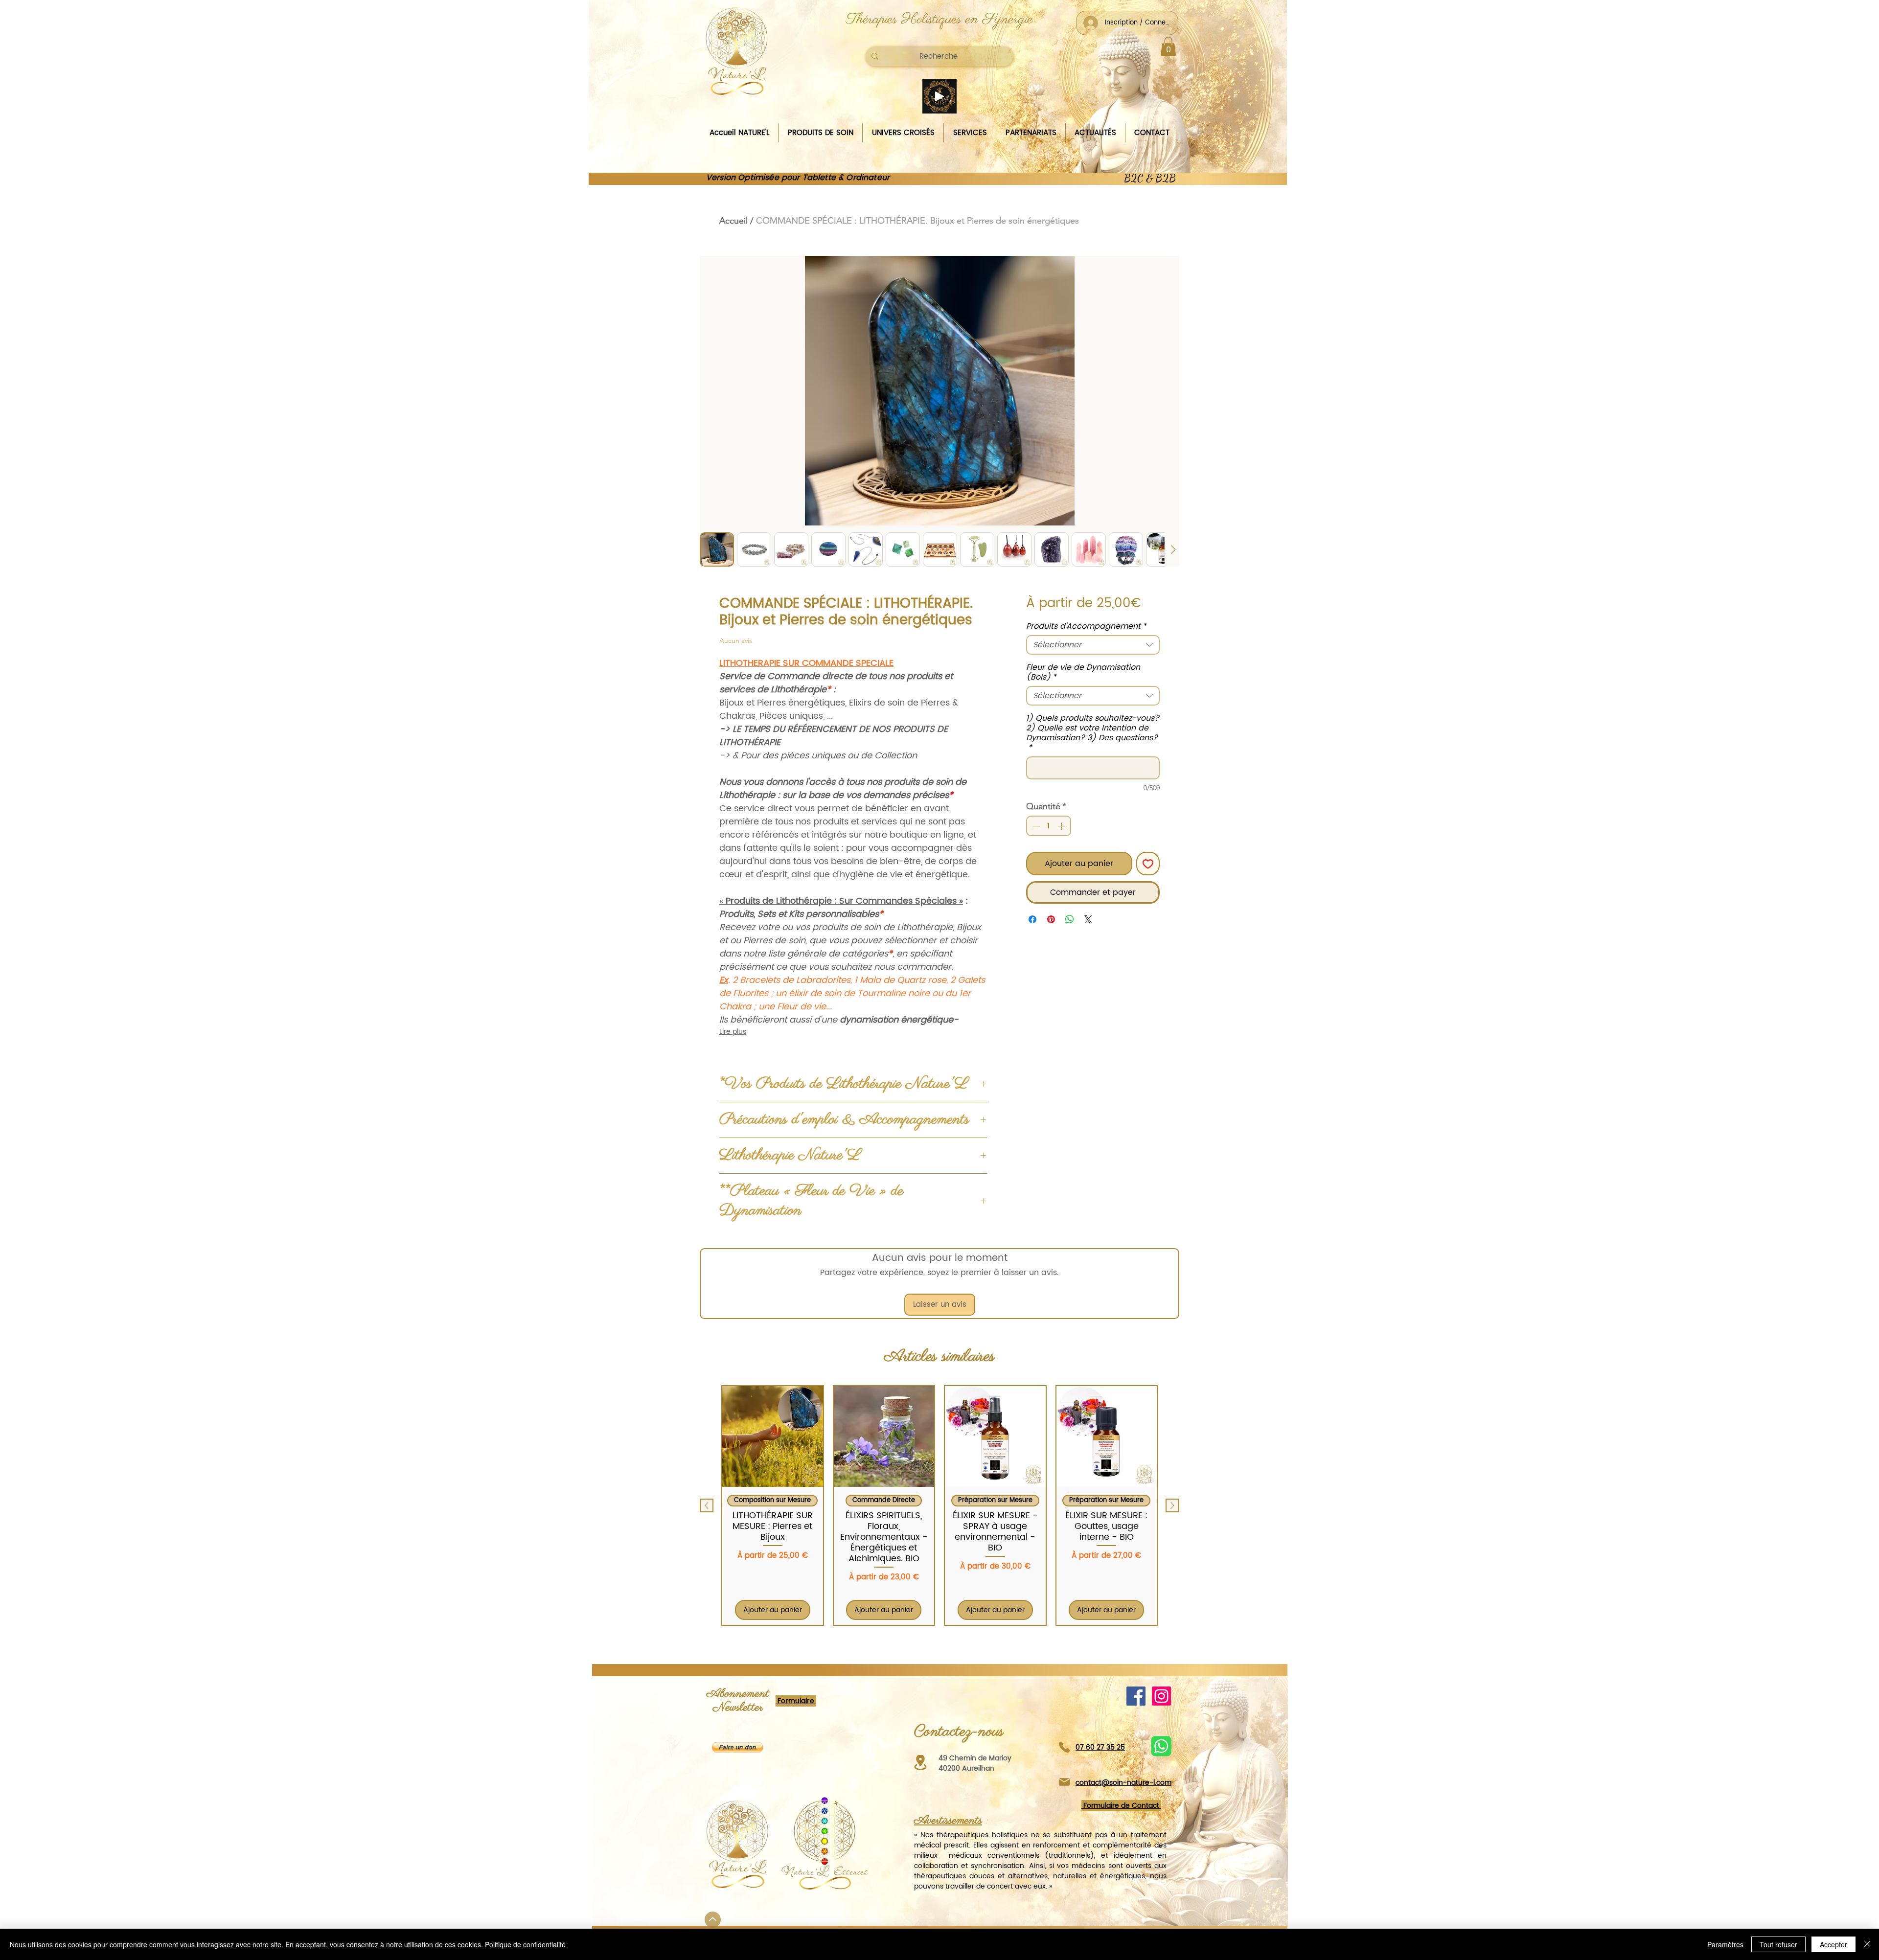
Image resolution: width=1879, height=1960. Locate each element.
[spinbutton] (1049, 826)
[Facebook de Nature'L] (1136, 1696)
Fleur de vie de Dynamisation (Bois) (1083, 672)
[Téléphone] (1064, 1747)
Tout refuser (1778, 1944)
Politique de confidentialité (525, 1944)
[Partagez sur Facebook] (1032, 919)
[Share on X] (1088, 919)
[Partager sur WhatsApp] (1070, 919)
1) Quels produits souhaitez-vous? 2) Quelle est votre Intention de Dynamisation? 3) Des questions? (1093, 733)
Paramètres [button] (1725, 1944)
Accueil (733, 221)
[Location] (920, 1763)
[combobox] (1093, 645)
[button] (1168, 46)
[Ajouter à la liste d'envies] (1148, 864)
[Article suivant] (1172, 1505)
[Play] (939, 96)
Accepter (1833, 1944)
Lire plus (733, 1032)
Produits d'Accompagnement (1086, 626)
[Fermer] (1867, 1944)
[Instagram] (1161, 1696)
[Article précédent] (707, 1505)
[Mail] (1064, 1782)
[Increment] (1062, 826)
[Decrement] (1035, 826)
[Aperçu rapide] (773, 1436)
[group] (939, 1505)
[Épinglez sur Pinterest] (1051, 919)
